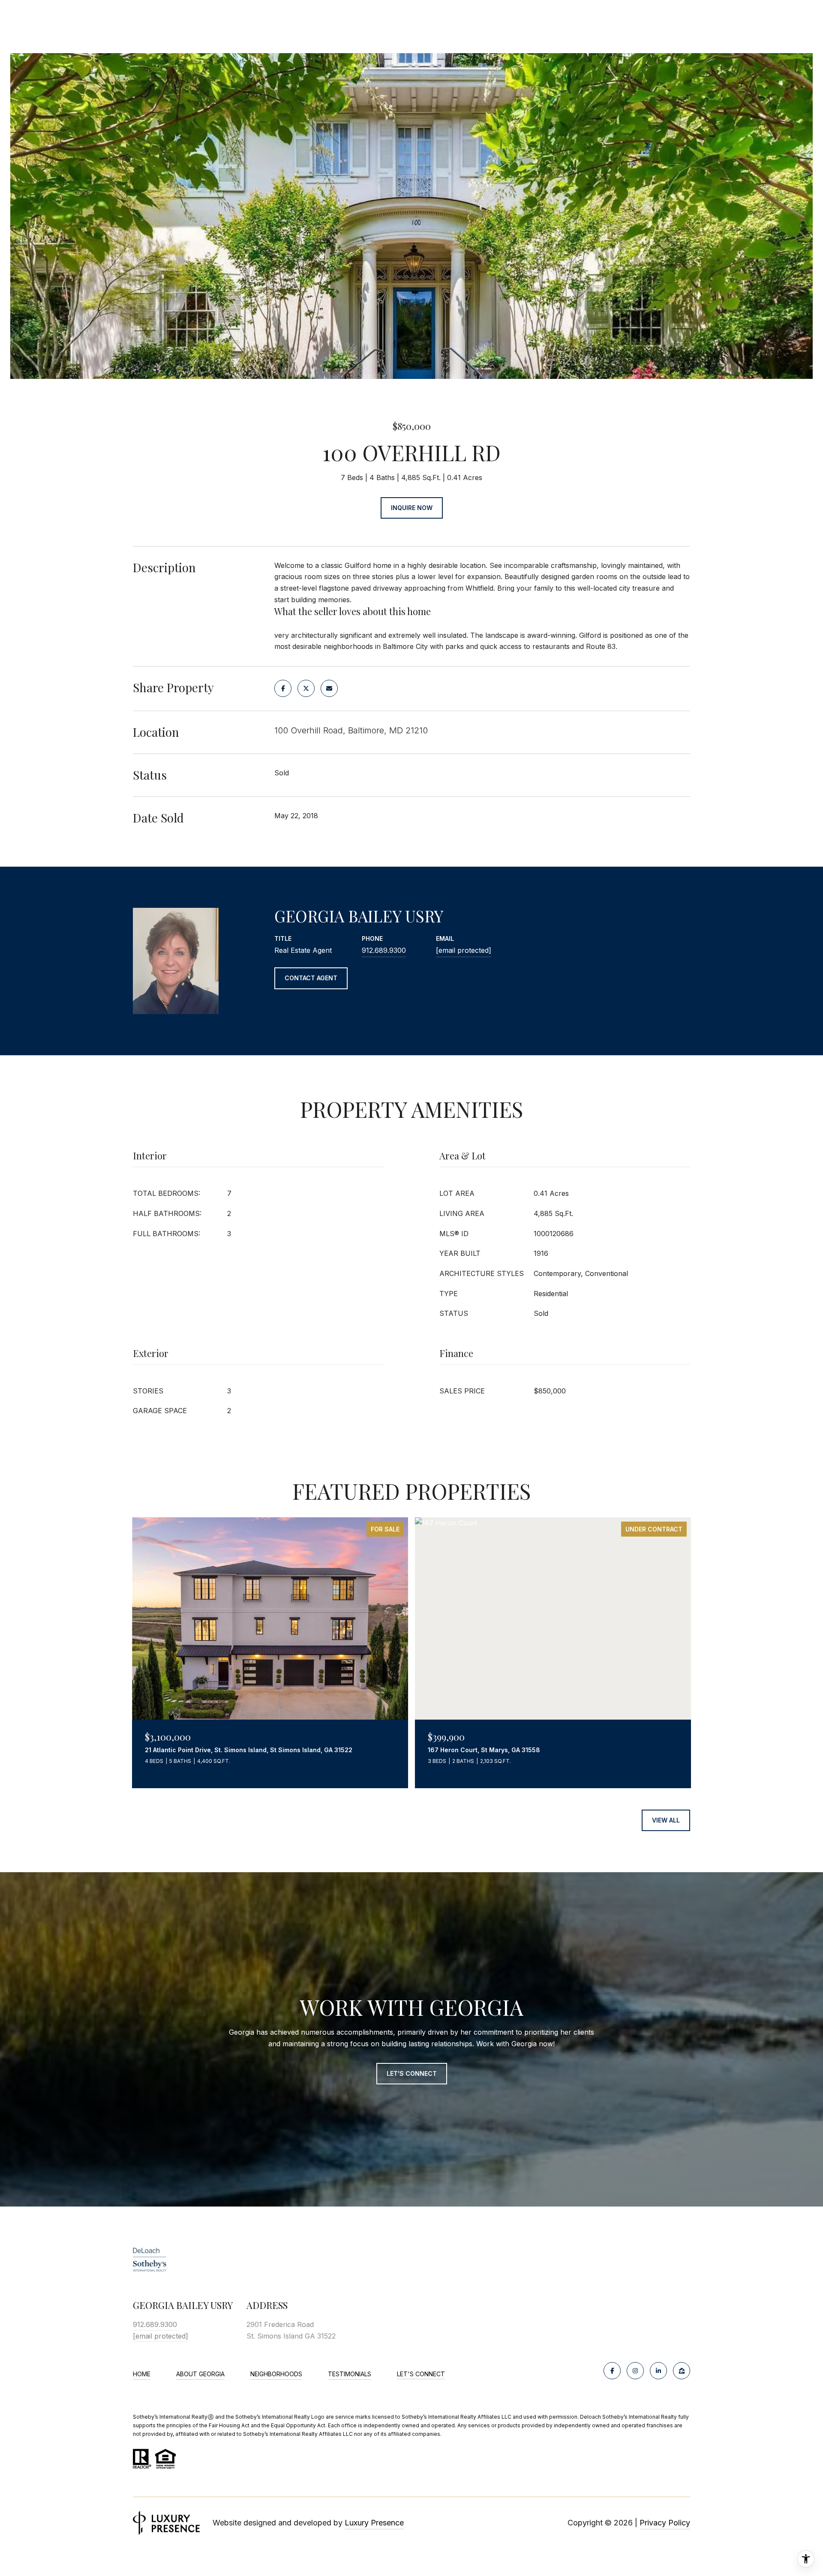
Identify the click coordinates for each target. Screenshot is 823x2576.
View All (666, 1820)
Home (142, 2374)
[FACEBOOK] (612, 2371)
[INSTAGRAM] (635, 2371)
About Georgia (200, 2374)
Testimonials (350, 2374)
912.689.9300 (384, 950)
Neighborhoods (276, 2374)
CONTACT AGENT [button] (311, 978)
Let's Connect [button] (412, 2073)
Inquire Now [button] (412, 508)
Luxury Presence (374, 2523)
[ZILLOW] (682, 2371)
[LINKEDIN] (658, 2371)
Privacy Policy (665, 2523)
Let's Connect (421, 2374)
